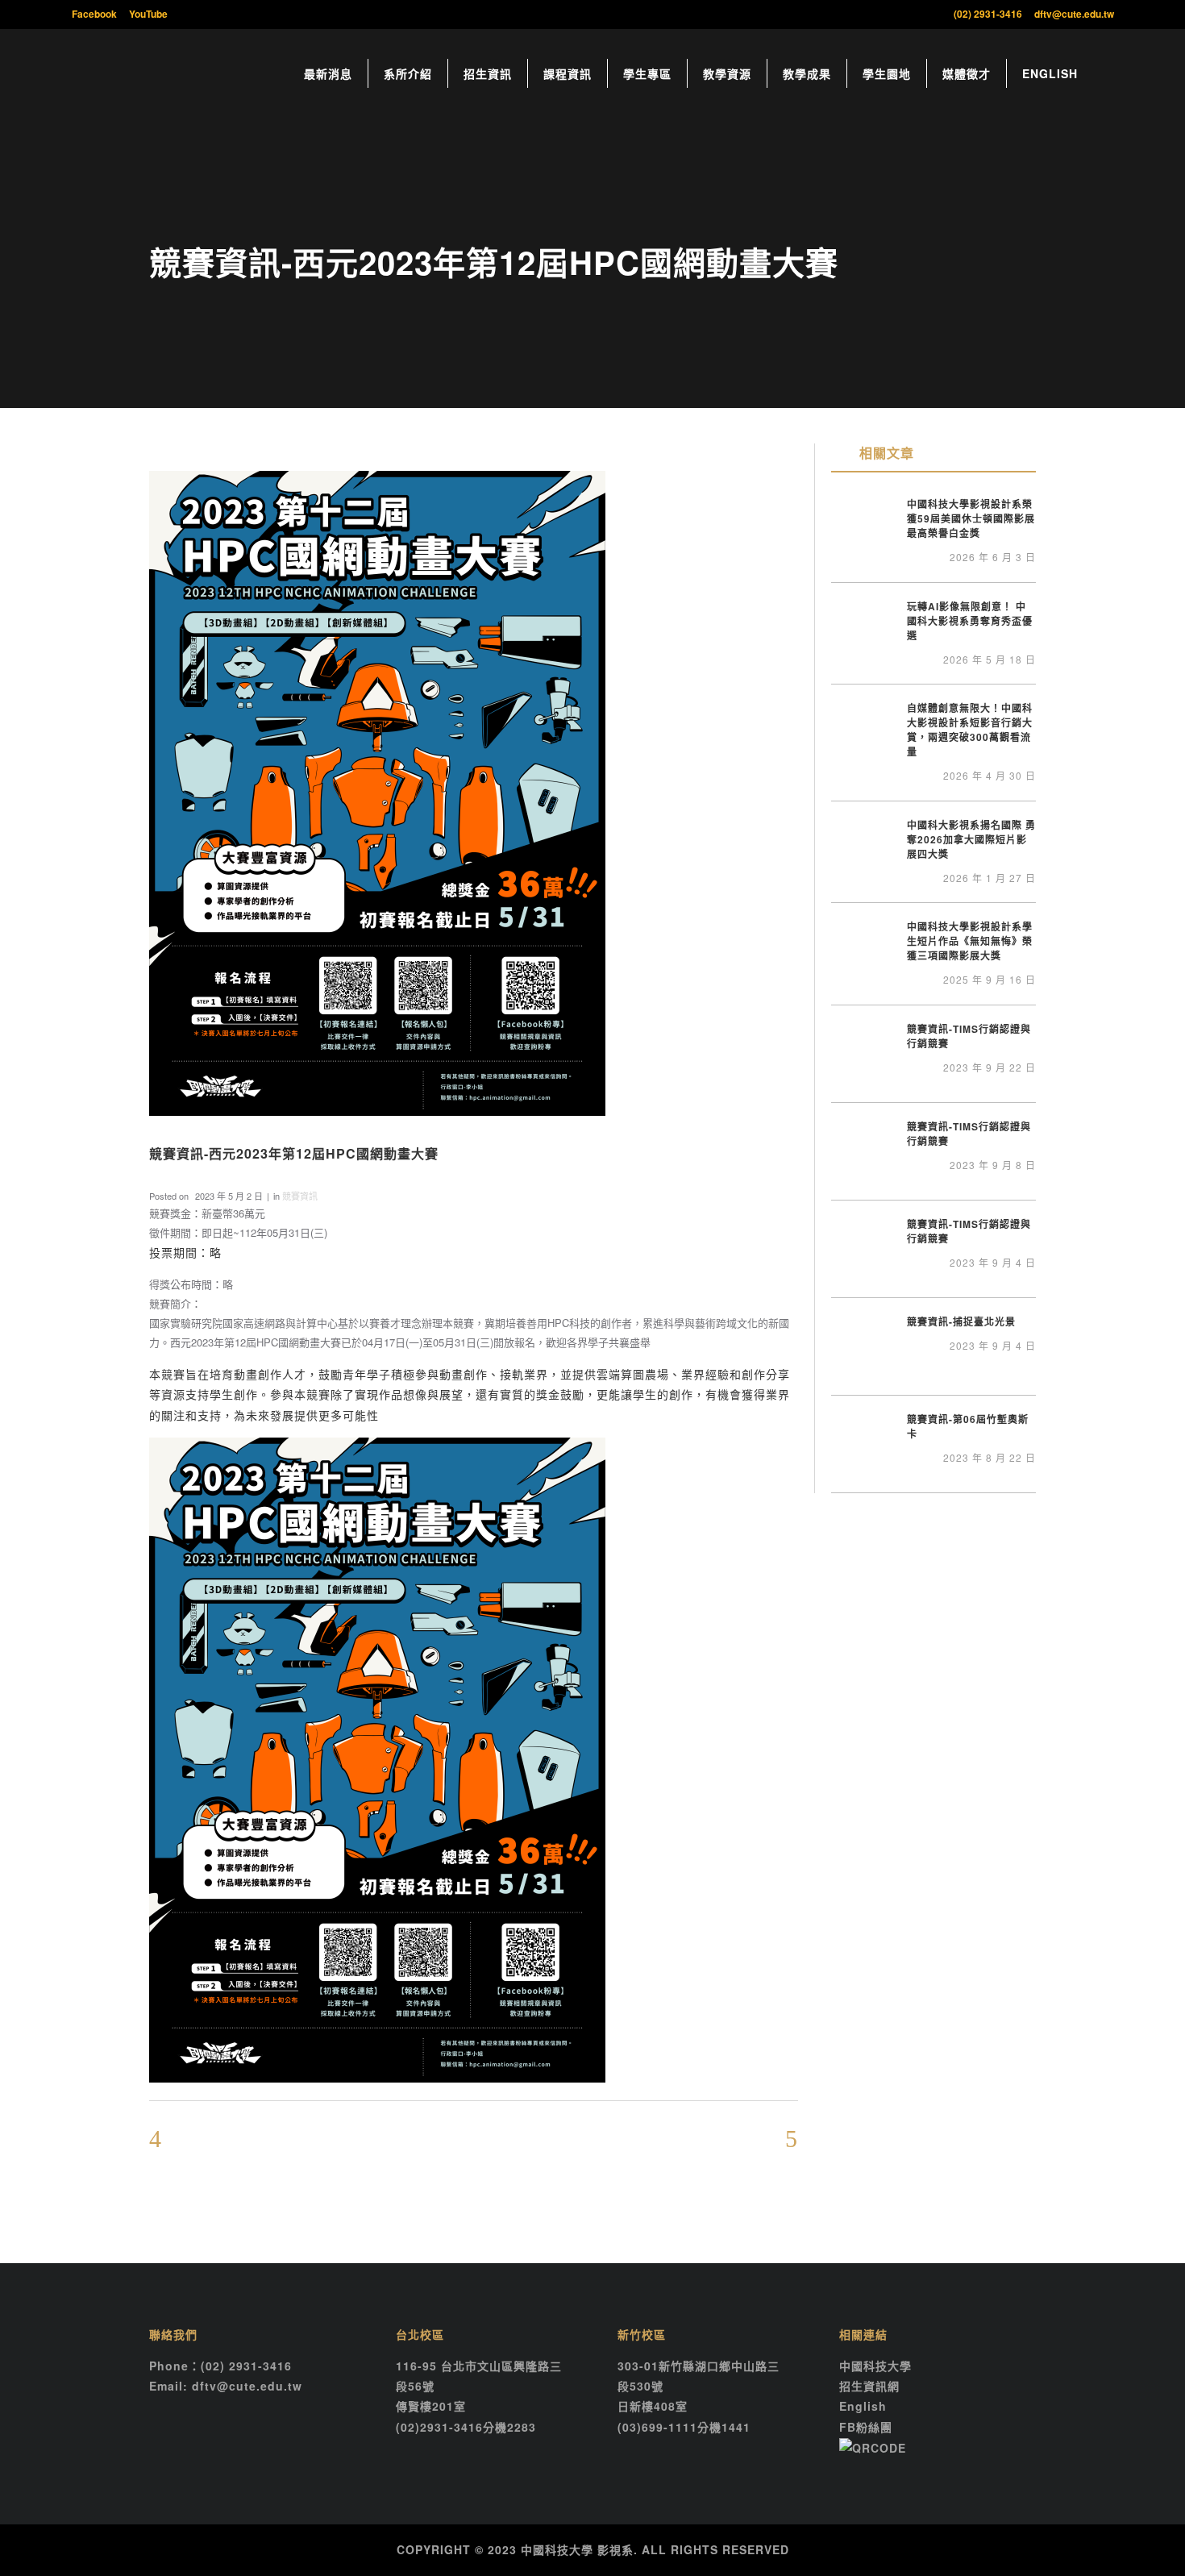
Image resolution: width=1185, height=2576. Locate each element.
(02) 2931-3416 (988, 14)
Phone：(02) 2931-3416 (220, 2366)
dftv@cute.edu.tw (1074, 14)
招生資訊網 (869, 2386)
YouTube (148, 14)
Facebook (94, 14)
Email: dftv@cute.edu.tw (226, 2386)
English (863, 2406)
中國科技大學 (875, 2366)
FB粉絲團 (866, 2427)
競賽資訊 (300, 1196)
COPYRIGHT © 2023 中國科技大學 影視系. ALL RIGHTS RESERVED (593, 2549)
